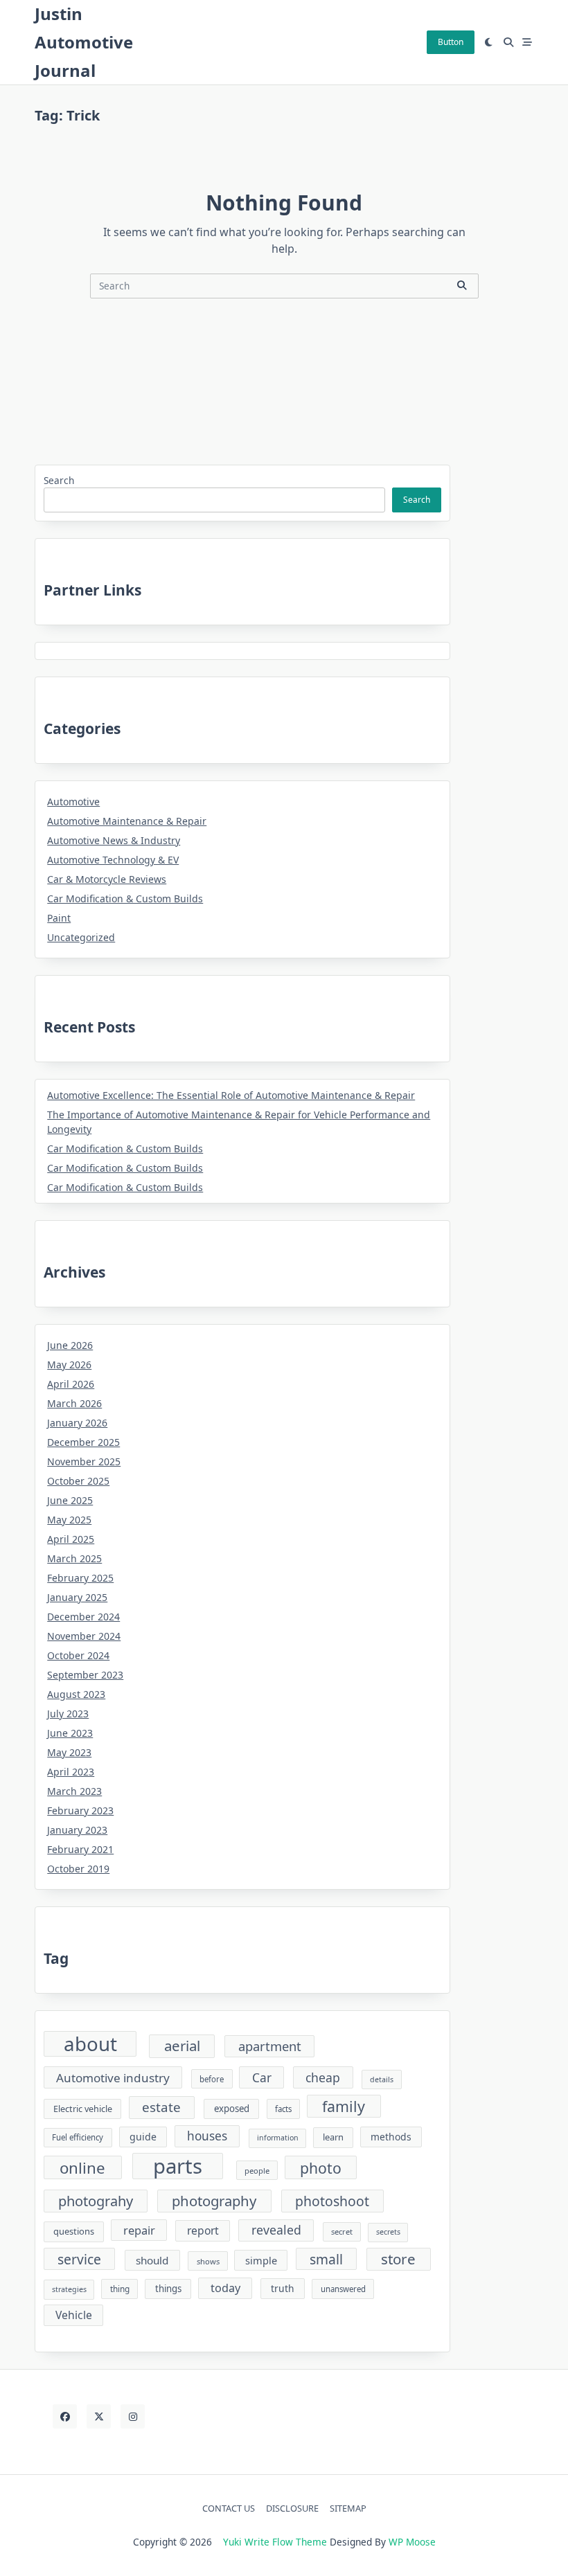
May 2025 (69, 1520)
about (90, 2044)
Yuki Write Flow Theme (275, 2542)
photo (321, 2168)
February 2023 (80, 1810)
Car (262, 2078)
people (257, 2171)
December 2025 (83, 1442)
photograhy (96, 2201)
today (225, 2288)
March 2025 (74, 1558)
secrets (388, 2232)
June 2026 (70, 1345)
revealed (276, 2230)
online (82, 2168)
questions (74, 2231)
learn (333, 2137)
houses (207, 2136)
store (398, 2259)
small (326, 2259)
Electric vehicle (83, 2109)
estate (161, 2107)
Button (451, 42)
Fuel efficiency (78, 2137)
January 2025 (77, 1597)
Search (59, 480)
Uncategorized (81, 937)
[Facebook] (65, 2416)
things (168, 2289)
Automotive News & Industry (114, 840)
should (152, 2260)
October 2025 (78, 1481)
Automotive (73, 802)
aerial (182, 2046)
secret (342, 2231)
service (79, 2259)
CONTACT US (229, 2509)
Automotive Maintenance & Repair (127, 821)
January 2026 (77, 1423)
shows (208, 2261)
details (382, 2079)
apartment (270, 2046)
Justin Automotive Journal (84, 42)
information (278, 2138)
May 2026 (69, 1365)
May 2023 (69, 1752)
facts (283, 2109)
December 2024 (83, 1617)
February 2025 (80, 1578)
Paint (59, 918)
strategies (69, 2289)
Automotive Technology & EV (113, 860)
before (212, 2079)
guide (143, 2137)
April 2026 (71, 1384)
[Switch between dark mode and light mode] (489, 42)
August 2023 (76, 1694)
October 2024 (78, 1655)
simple (261, 2260)
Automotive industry (113, 2078)
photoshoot (332, 2201)
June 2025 (70, 1500)
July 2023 (68, 1714)
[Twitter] (99, 2416)
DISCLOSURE (292, 2509)
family (344, 2106)
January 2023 (77, 1830)
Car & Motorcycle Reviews (107, 879)
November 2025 (84, 1461)
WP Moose (412, 2542)
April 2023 (71, 1772)
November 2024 (84, 1636)
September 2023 (85, 1675)
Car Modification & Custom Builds (125, 898)
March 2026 (74, 1403)
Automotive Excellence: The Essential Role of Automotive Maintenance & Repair (231, 1095)
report (203, 2230)
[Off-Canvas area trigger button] (528, 42)
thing (120, 2289)
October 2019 (78, 1869)
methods (391, 2137)
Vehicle (74, 2315)
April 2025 (71, 1539)
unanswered (343, 2289)
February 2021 (80, 1849)
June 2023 (70, 1733)
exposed (232, 2109)
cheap (323, 2077)
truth (283, 2288)
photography (214, 2201)
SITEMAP (348, 2509)
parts (178, 2166)
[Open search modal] (508, 42)
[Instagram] (133, 2416)
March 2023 (74, 1791)
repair (139, 2230)
